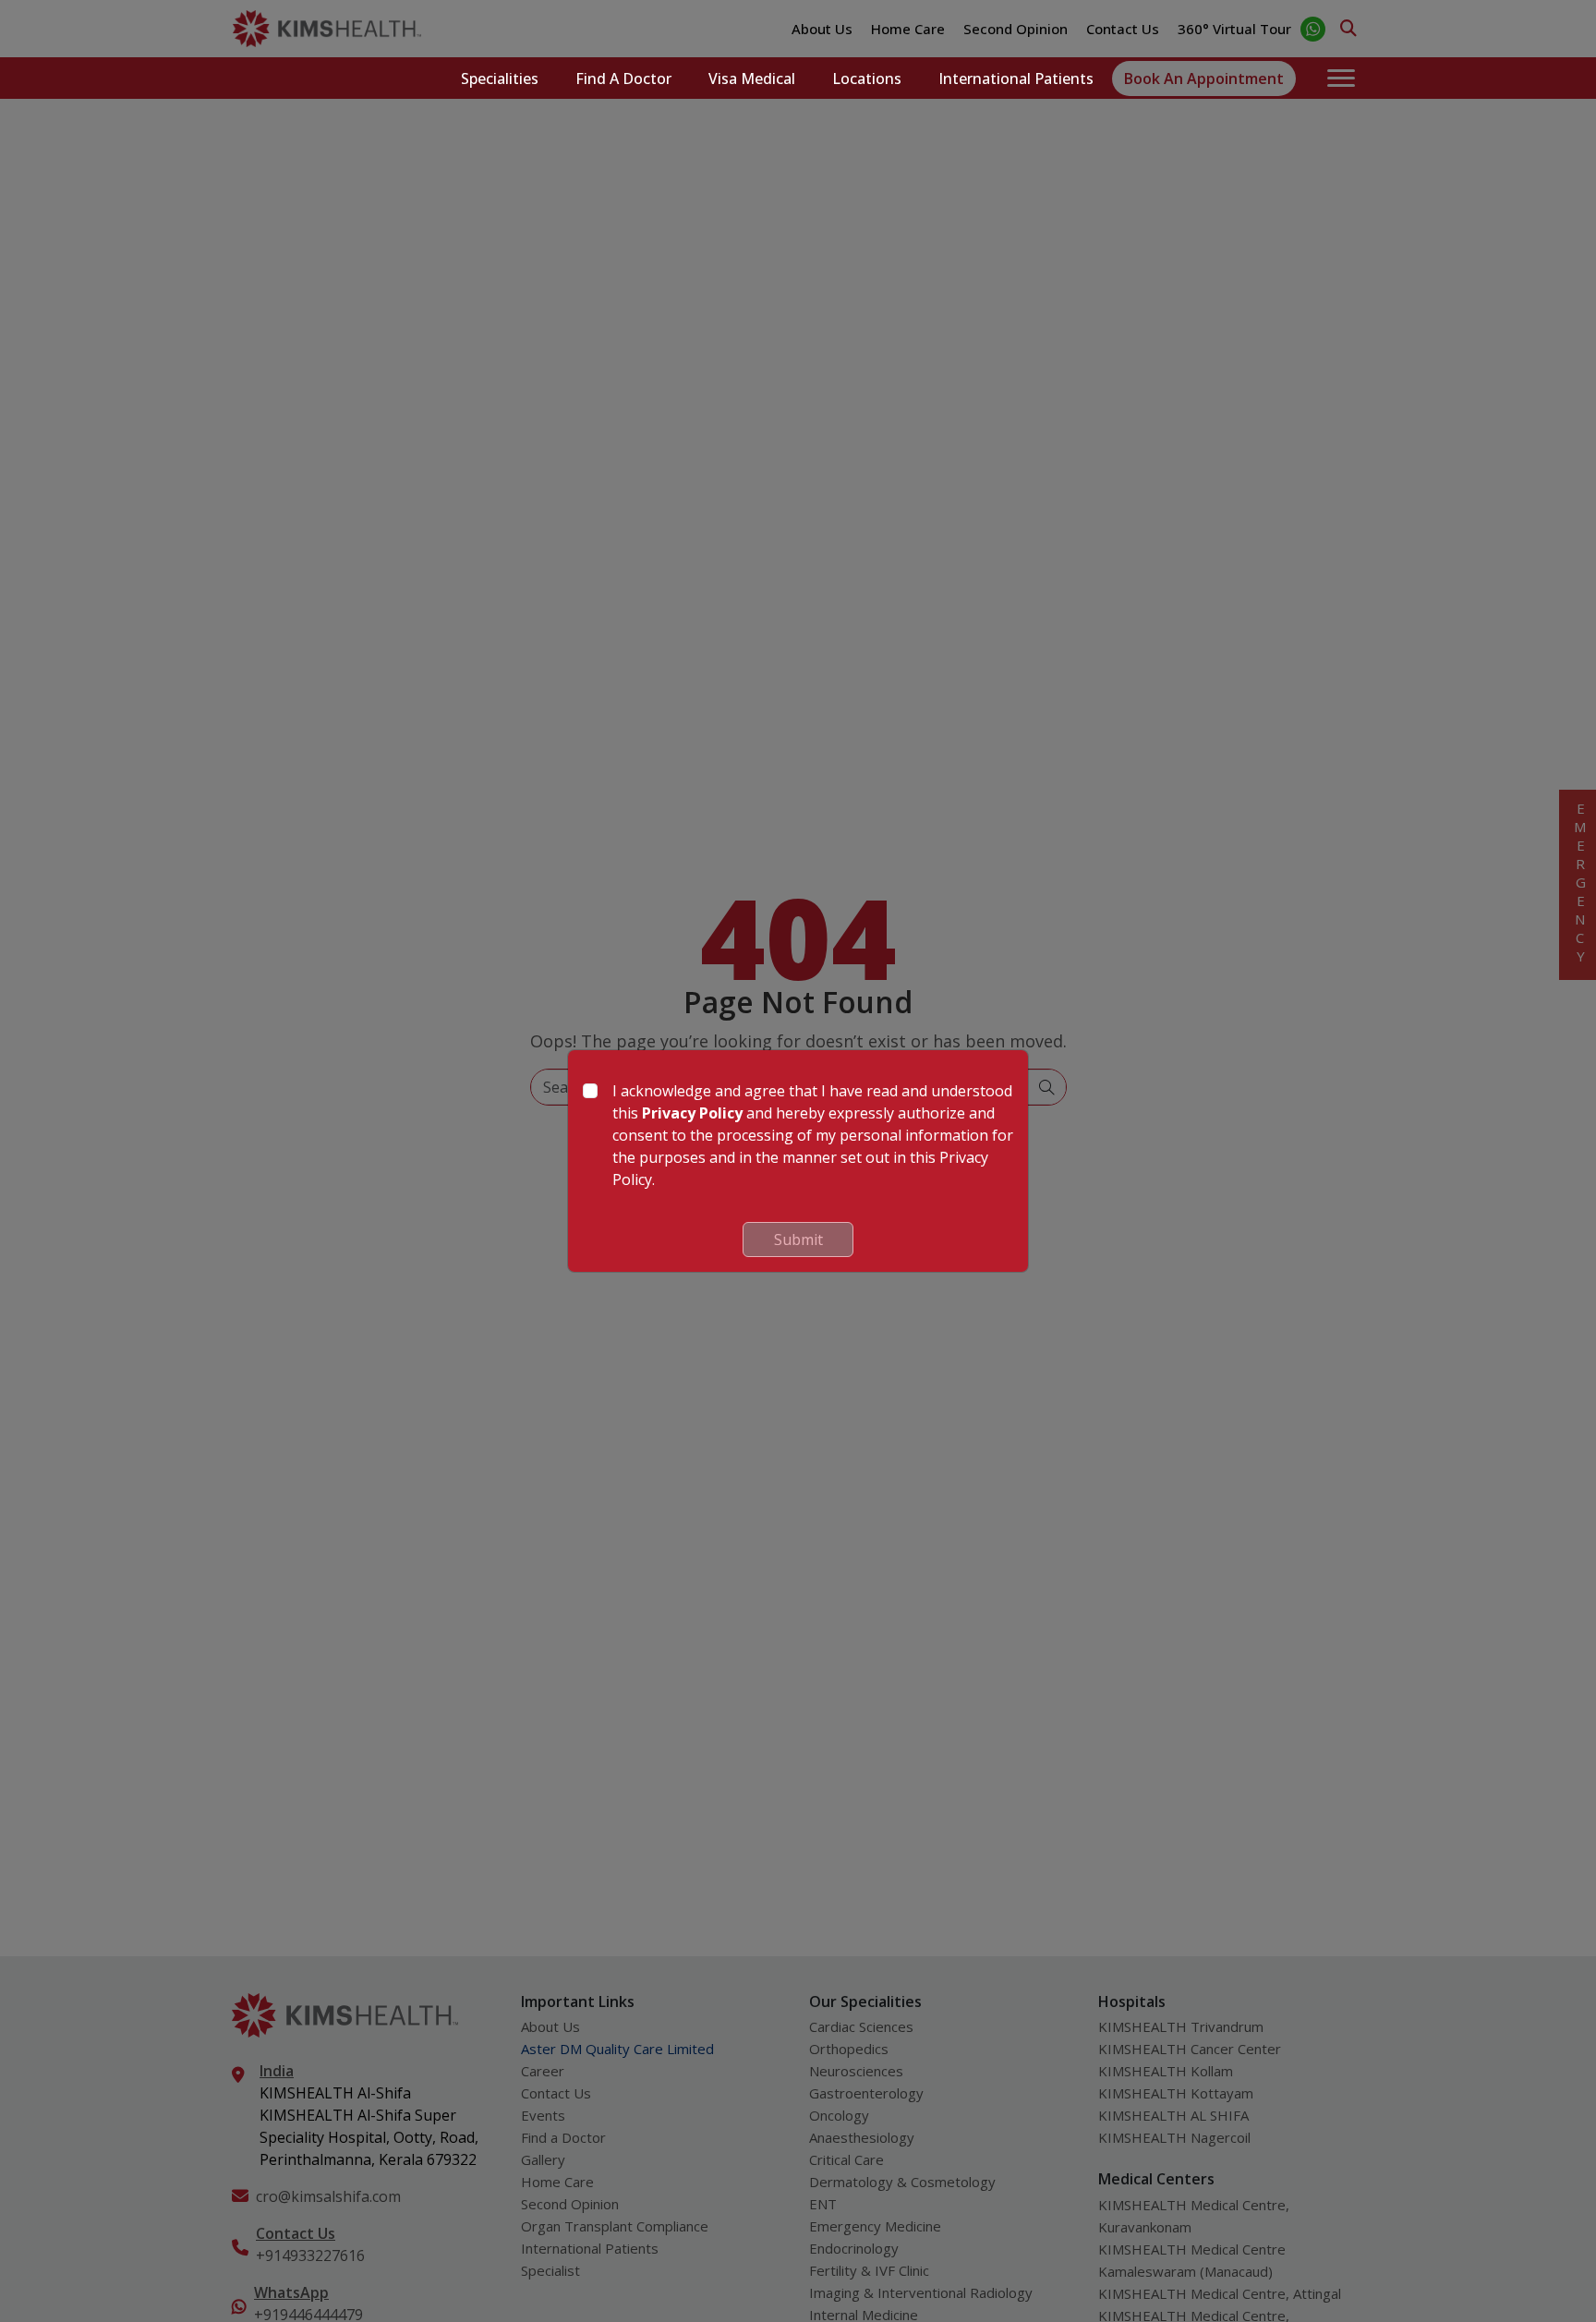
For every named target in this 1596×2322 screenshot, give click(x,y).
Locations (867, 79)
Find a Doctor (623, 79)
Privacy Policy (692, 1113)
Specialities (500, 79)
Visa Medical (752, 79)
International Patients (1016, 79)
